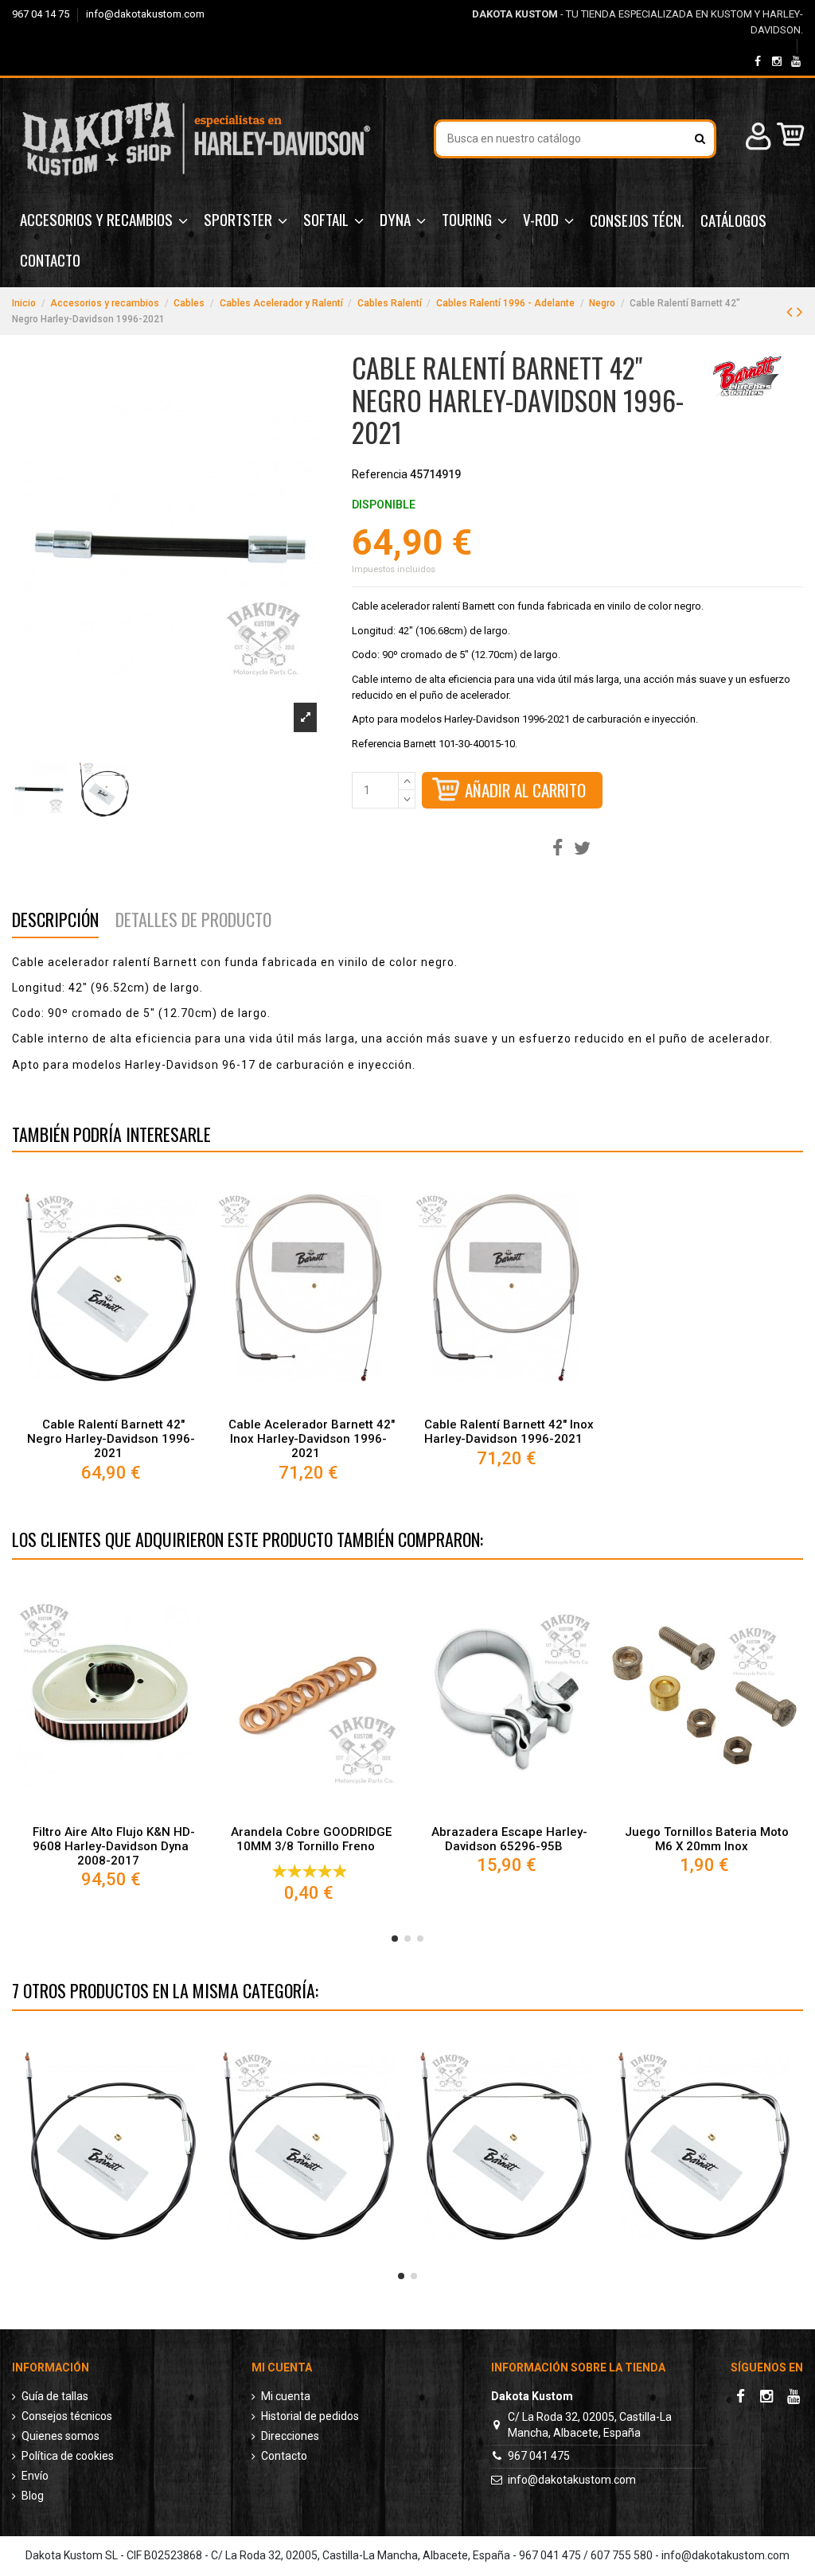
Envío (35, 2476)
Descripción (55, 922)
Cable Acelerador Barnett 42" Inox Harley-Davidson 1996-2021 (312, 1439)
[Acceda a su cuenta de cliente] (756, 139)
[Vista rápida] (111, 1404)
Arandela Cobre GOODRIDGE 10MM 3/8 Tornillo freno (311, 1839)
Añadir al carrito (525, 790)
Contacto (284, 2456)
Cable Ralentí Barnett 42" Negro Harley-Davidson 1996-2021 (111, 1439)
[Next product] (800, 312)
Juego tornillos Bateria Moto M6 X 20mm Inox (707, 1839)
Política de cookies (68, 2456)
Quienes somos (60, 2436)
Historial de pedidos (310, 2416)
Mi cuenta (286, 2396)
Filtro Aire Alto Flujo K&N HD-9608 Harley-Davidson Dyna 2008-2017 (114, 1846)
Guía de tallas (55, 2396)
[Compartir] (558, 849)
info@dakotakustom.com (145, 14)
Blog (33, 2496)
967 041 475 (539, 2456)
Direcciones (290, 2436)
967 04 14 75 (42, 14)
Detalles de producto (193, 922)
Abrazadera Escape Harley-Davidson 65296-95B (509, 1839)
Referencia (380, 474)
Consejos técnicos (67, 2416)
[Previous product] (792, 312)
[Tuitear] (582, 849)
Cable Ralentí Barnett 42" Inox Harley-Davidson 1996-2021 (509, 1432)
